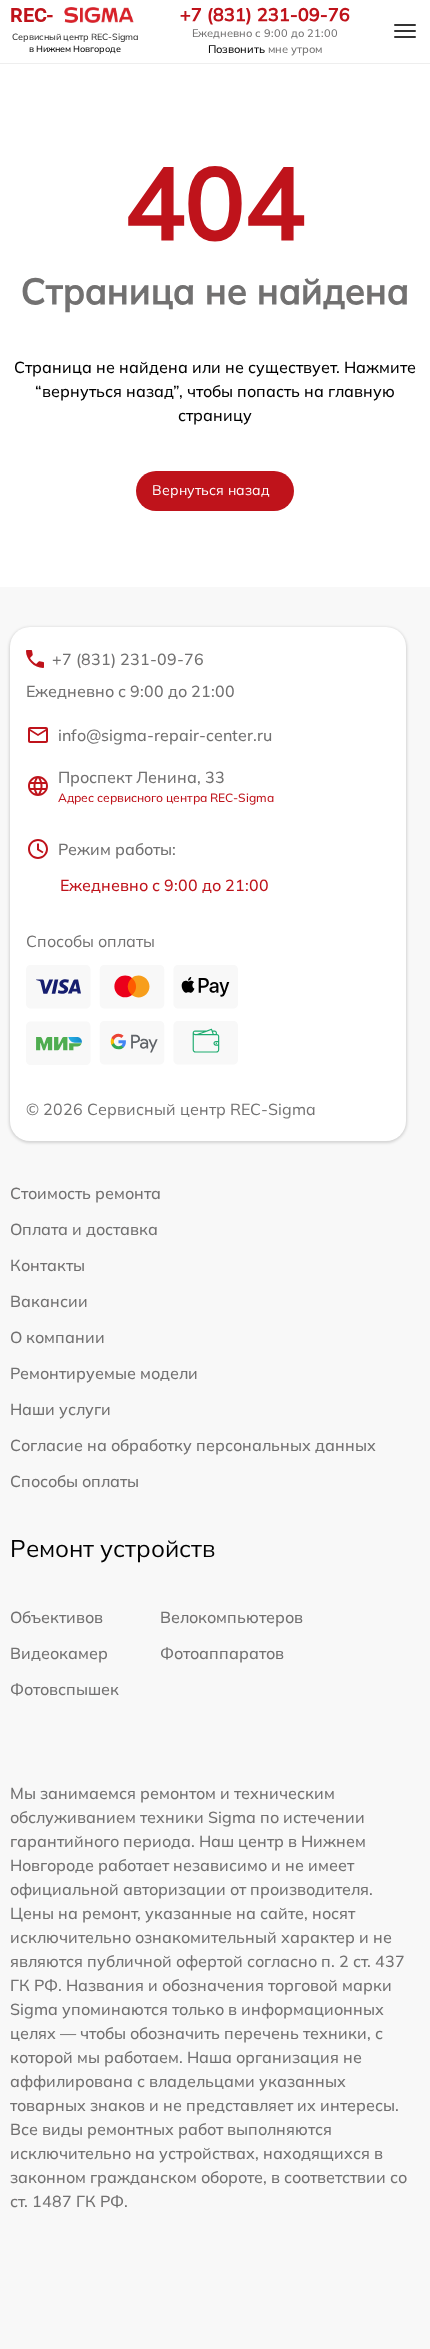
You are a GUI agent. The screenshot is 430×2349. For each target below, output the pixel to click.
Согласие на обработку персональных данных (193, 1445)
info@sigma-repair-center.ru (165, 735)
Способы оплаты (74, 1481)
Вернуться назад (211, 490)
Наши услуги (60, 1409)
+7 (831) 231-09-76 (265, 15)
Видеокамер (59, 1653)
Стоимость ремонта (85, 1193)
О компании (57, 1337)
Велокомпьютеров (231, 1617)
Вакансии (49, 1301)
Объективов (56, 1617)
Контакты (47, 1265)
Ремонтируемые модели (104, 1373)
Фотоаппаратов (222, 1653)
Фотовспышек (64, 1689)
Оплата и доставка (84, 1229)
